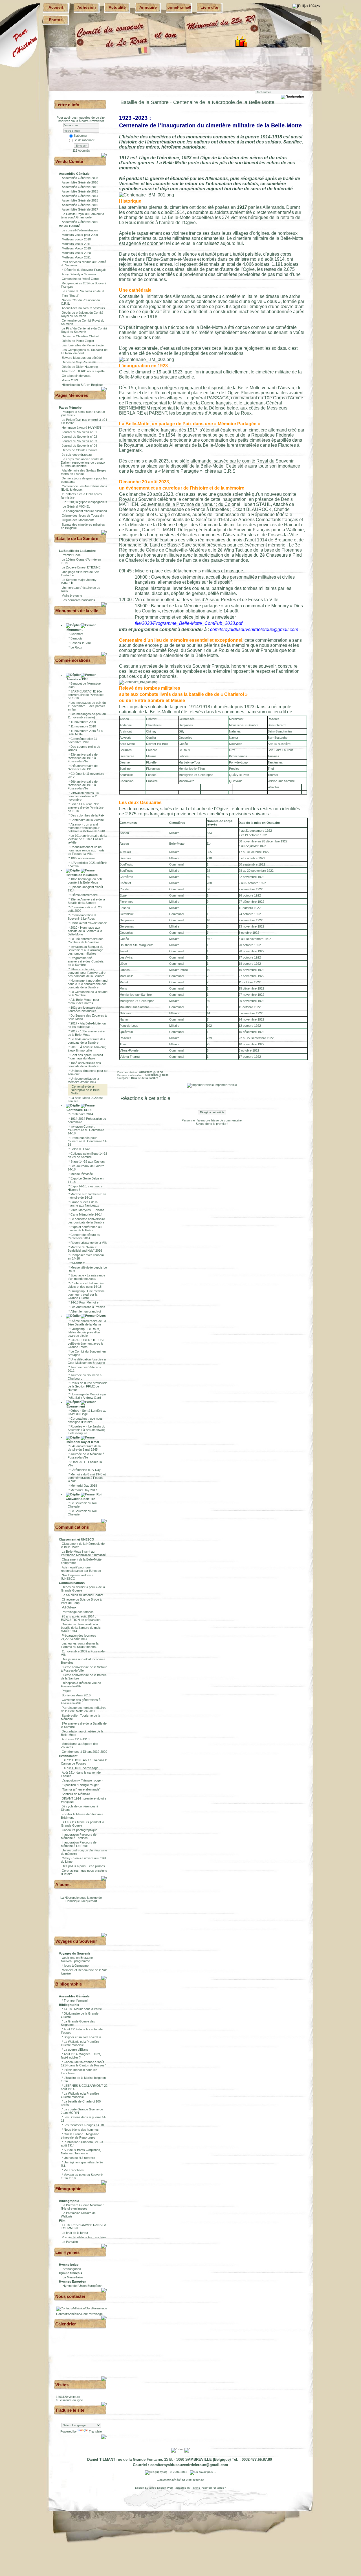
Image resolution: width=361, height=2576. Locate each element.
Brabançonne (72, 2269)
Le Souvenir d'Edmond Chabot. (83, 1595)
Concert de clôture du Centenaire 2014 (84, 1236)
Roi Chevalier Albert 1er (84, 1497)
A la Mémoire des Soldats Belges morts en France (84, 472)
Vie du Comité (69, 161)
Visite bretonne (72, 596)
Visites (62, 2385)
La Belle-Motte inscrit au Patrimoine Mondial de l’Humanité (83, 1553)
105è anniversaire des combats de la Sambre (84, 1065)
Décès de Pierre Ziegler (78, 341)
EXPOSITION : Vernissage (80, 1768)
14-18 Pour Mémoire (84, 1302)
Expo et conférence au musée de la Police (85, 1229)
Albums (63, 1885)
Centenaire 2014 (82, 1114)
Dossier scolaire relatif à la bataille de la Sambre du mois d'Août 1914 (81, 1628)
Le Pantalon (70, 2242)
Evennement (75, 1406)
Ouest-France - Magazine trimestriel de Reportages (80, 2136)
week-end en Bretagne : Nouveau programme (78, 1959)
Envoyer (81, 146)
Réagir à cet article (212, 1112)
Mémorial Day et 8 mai (82, 1442)
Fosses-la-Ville (81, 643)
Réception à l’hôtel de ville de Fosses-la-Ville (81, 1685)
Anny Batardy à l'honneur (79, 274)
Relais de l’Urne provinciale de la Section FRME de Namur (88, 1386)
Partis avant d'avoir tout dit (89, 923)
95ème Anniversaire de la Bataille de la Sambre (86, 901)
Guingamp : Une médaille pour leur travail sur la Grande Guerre (86, 1294)
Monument (74, 630)
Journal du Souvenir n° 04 (79, 446)
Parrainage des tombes (78, 1612)
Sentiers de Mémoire (76, 1794)
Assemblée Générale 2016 (80, 205)
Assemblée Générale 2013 (80, 191)
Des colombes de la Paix (87, 815)
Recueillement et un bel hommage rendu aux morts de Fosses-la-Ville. (86, 850)
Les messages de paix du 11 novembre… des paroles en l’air (87, 706)
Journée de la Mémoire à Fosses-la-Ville (86, 1456)
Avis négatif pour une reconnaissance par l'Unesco (81, 1569)
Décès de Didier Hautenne (80, 367)
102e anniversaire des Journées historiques (84, 1009)
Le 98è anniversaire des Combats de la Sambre (86, 940)
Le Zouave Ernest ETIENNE (81, 567)
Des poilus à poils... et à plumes (83, 1866)
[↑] (104, 155)
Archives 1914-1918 (76, 1739)
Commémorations (73, 660)
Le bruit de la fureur (75, 2233)
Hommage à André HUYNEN (81, 428)
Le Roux (76, 647)
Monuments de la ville (77, 611)
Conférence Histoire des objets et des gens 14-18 (86, 1285)
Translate (95, 2431)
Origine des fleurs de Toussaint (83, 515)
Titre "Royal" (70, 296)
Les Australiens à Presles (88, 1307)
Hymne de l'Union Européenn (82, 2286)
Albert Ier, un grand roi (86, 1311)
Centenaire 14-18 (79, 1110)
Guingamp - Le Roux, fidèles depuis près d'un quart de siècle (84, 1332)
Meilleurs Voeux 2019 (76, 248)
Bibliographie (69, 1984)
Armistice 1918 (77, 679)
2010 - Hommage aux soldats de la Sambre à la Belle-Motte (85, 931)
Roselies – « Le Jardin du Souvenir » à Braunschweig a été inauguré (86, 1430)
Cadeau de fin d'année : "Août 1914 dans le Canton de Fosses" (83, 2064)
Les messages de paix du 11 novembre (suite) (87, 716)
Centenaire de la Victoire (87, 820)
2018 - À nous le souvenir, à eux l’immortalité (87, 1049)
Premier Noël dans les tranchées (84, 2237)
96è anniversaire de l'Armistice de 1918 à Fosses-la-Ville (83, 785)
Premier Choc (71, 555)
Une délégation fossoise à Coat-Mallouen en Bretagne (87, 1361)
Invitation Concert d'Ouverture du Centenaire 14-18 (86, 1130)
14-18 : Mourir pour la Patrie (83, 2009)
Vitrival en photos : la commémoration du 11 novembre (83, 796)
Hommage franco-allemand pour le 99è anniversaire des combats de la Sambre (88, 984)
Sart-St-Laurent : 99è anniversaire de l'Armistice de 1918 (86, 807)
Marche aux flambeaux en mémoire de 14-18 (87, 1196)
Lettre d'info (67, 105)
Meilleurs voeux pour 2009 (80, 235)
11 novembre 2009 (83, 722)
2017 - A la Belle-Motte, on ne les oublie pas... (87, 1025)
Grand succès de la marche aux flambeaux (83, 1204)
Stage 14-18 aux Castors (88, 1161)
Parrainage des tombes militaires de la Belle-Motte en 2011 (84, 1709)
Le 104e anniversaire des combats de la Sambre (86, 1041)
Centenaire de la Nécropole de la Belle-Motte (86, 1090)
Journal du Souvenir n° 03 (79, 441)
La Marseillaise (73, 2277)
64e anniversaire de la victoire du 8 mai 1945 (84, 1448)
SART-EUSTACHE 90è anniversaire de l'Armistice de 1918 (86, 695)
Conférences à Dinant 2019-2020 (84, 1752)
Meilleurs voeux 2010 (76, 239)
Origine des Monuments (78, 520)
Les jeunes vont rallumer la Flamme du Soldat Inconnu (80, 1645)
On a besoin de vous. (76, 376)
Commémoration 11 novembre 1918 (82, 740)
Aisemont (77, 634)
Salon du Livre (80, 1149)
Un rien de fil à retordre (79, 2158)
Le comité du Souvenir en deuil (83, 291)
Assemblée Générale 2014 (80, 196)
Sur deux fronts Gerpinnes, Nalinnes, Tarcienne (81, 2152)
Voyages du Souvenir (76, 1941)
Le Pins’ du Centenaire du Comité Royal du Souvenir (84, 330)
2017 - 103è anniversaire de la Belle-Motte (86, 1033)
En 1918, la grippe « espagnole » (84, 502)
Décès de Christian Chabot (80, 336)
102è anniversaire (83, 858)
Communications (72, 1527)
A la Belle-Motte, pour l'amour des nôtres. (83, 1001)
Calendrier (66, 2324)
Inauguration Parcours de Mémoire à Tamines (79, 1836)
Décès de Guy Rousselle (79, 362)
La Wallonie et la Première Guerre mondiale (80, 2043)
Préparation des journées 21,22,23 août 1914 (79, 1637)
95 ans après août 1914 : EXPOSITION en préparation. (81, 1618)
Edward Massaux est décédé (82, 358)
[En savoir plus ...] (203, 2472)
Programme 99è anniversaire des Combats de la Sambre (86, 961)
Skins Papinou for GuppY (209, 2488)
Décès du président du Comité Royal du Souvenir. (82, 314)
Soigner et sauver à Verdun (82, 2037)
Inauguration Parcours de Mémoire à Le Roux (79, 1844)
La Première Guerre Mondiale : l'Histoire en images (82, 2207)
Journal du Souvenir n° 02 (79, 437)
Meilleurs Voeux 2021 (76, 257)
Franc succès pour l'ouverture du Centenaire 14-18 (88, 1141)
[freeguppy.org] (157, 2472)
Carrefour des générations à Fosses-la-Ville (81, 1701)
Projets (67, 1691)
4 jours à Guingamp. (76, 1966)
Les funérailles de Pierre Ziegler (83, 345)
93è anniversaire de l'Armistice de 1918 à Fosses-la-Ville (83, 758)
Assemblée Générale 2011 (80, 187)
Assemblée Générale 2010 (80, 182)
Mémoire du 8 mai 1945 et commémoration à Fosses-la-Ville (87, 1478)
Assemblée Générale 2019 (80, 222)
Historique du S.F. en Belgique (82, 385)
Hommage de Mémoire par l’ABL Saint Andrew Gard (87, 1396)
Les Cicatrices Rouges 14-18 (84, 2125)
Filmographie (68, 2189)
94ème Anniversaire (84, 895)
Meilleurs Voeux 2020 (76, 253)
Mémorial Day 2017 (84, 1490)
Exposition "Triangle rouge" (80, 1785)
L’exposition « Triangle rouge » (82, 1780)
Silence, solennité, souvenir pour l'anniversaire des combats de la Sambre (87, 973)
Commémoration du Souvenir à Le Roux (82, 917)
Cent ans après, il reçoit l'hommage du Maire (85, 1057)
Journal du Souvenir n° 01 (79, 432)
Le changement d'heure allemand (84, 511)
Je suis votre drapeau (77, 455)
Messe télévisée (82, 1174)
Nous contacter (70, 2296)
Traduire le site (70, 2410)
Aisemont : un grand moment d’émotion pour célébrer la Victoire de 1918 (86, 828)
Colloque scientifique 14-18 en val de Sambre (87, 1155)
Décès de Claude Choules (80, 450)
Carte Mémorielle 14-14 (86, 1214)
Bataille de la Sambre (82, 875)
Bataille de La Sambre (77, 538)
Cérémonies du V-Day (86, 1470)
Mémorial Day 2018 (84, 1486)
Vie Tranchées (74, 2170)
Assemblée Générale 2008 (80, 178)
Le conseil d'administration (80, 230)
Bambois (76, 638)
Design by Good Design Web (154, 2488)
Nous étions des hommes (81, 2130)
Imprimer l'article (225, 1085)
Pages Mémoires (72, 395)
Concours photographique (80, 1830)
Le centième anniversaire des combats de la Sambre (86, 1221)
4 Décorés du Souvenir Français (84, 270)
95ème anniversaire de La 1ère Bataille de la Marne (87, 1323)
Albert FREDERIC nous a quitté (83, 371)
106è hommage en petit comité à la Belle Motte (85, 881)
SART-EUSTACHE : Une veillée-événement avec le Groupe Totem (86, 1344)
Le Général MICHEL (76, 506)
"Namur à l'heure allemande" (81, 1789)
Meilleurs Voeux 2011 (76, 244)
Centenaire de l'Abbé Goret (80, 279)
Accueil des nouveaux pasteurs (83, 308)
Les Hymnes (67, 2252)
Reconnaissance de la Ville (89, 1243)
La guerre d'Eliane (76, 2050)
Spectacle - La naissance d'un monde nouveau (86, 1277)
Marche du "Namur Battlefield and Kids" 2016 (85, 1249)
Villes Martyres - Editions (87, 1210)
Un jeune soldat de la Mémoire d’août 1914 (83, 1080)
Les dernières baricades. (79, 600)
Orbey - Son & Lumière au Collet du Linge (87, 1412)
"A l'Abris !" (78, 1263)
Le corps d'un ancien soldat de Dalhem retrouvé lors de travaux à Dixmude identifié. (83, 462)
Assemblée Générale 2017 (80, 209)
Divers (101, 1316)
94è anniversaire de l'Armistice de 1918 (83, 767)
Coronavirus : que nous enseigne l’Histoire (85, 1420)
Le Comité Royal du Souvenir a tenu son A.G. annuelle (82, 216)
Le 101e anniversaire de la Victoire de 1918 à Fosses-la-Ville (87, 839)
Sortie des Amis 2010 (76, 1695)
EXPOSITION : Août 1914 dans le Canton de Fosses (84, 1762)
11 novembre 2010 (83, 726)
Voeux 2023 (70, 380)
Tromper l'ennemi (76, 2000)
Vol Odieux (69, 1607)
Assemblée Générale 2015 (80, 200)
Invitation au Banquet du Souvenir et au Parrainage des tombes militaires (85, 950)
